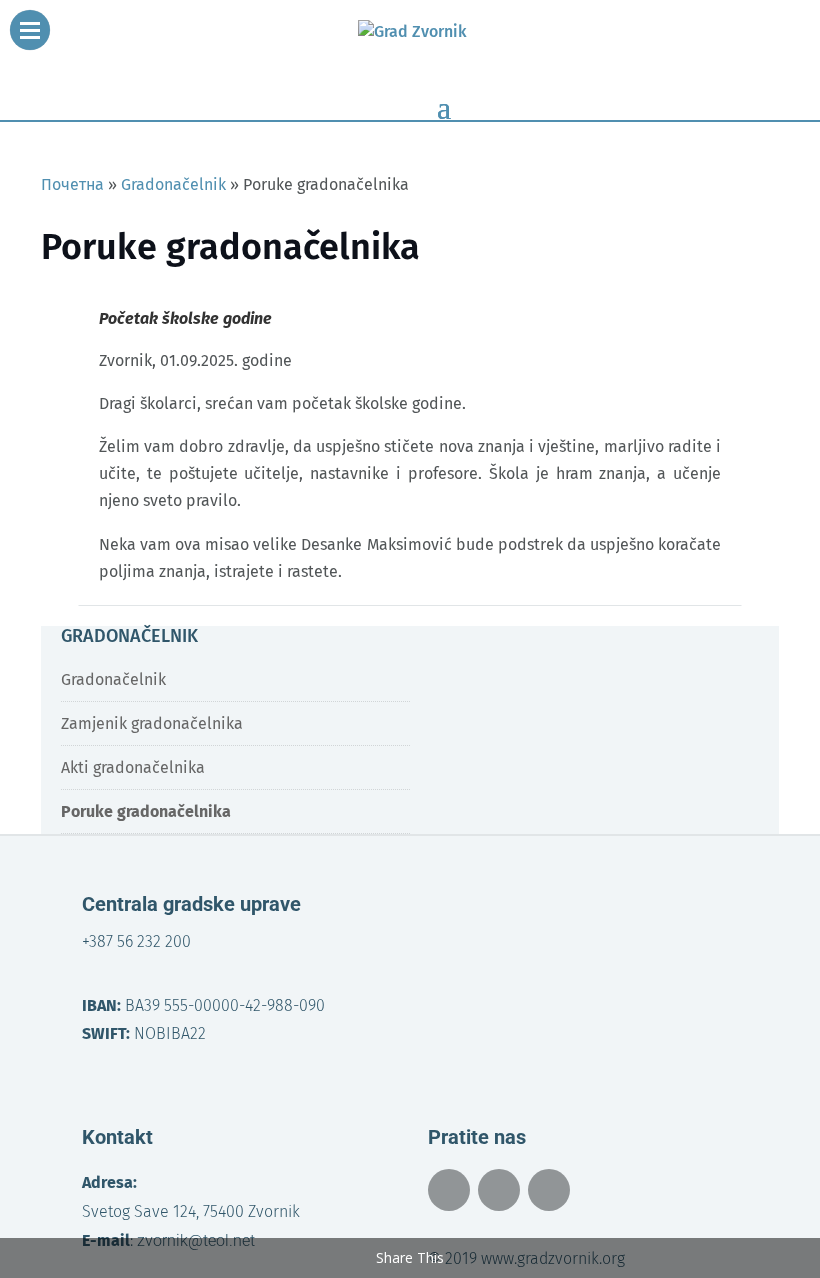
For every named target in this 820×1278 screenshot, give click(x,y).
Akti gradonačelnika (133, 767)
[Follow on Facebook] (449, 1190)
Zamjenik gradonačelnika (152, 723)
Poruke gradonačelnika (146, 811)
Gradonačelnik (113, 679)
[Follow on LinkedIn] (549, 1190)
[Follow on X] (499, 1190)
